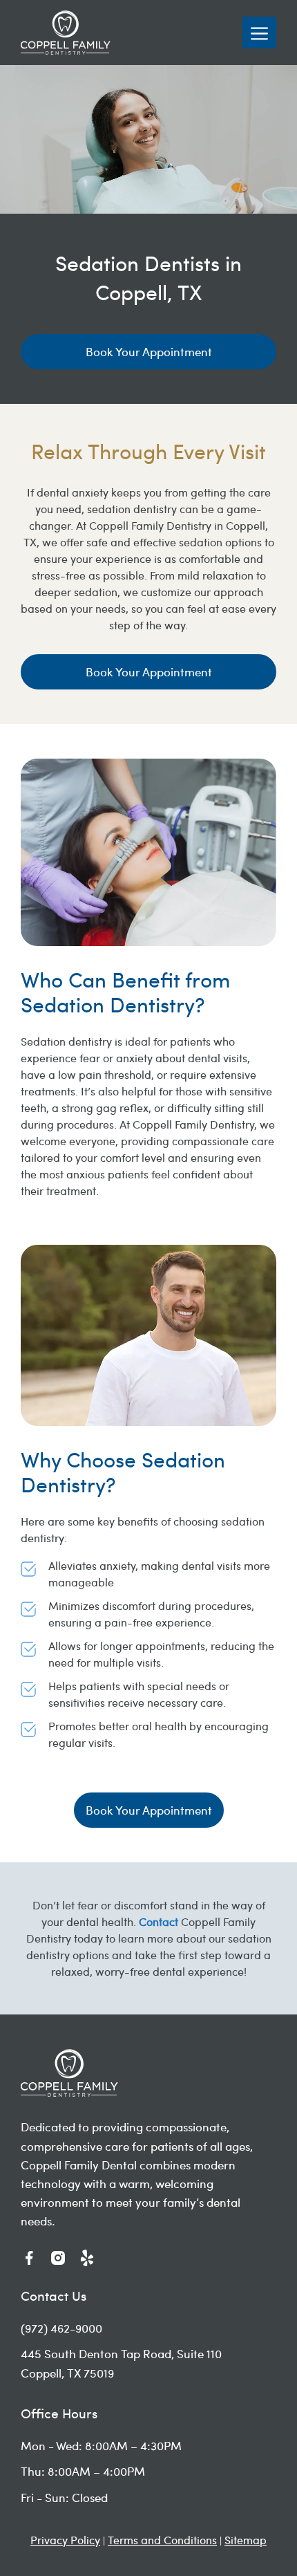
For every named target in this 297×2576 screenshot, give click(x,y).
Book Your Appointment (149, 671)
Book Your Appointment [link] (149, 351)
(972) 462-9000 (61, 2328)
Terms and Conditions (162, 2540)
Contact (159, 1921)
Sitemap (246, 2540)
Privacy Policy (65, 2540)
